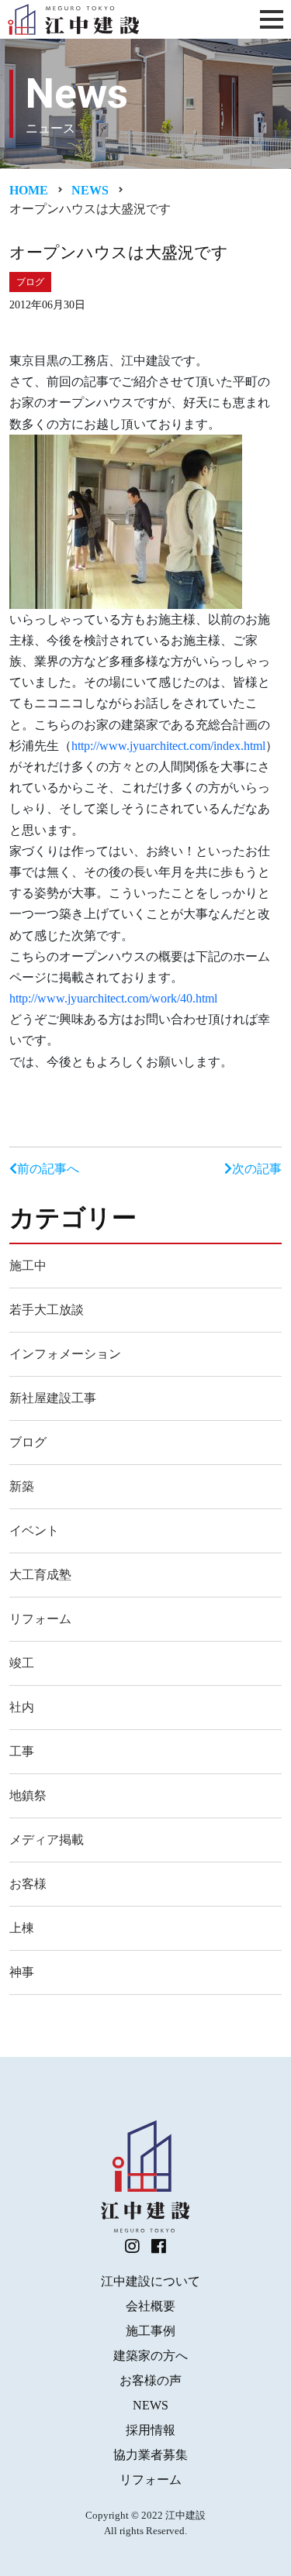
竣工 (22, 1663)
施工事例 (151, 2331)
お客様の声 (151, 2380)
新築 (22, 1486)
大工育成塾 (40, 1575)
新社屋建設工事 (53, 1398)
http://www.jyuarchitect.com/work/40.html (113, 998)
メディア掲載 (47, 1840)
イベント (34, 1530)
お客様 (28, 1884)
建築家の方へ (151, 2356)
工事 (22, 1751)
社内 (22, 1707)
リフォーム (40, 1619)
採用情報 (151, 2430)
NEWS (151, 2405)
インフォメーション (65, 1354)
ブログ (28, 1442)
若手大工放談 (47, 1310)
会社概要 (151, 2306)
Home (29, 190)
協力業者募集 (151, 2455)
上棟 (22, 1928)
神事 (22, 1972)
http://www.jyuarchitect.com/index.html (168, 746)
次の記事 (257, 1169)
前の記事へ (48, 1169)
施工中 (28, 1266)
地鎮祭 (28, 1795)
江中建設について (151, 2281)
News (90, 190)
